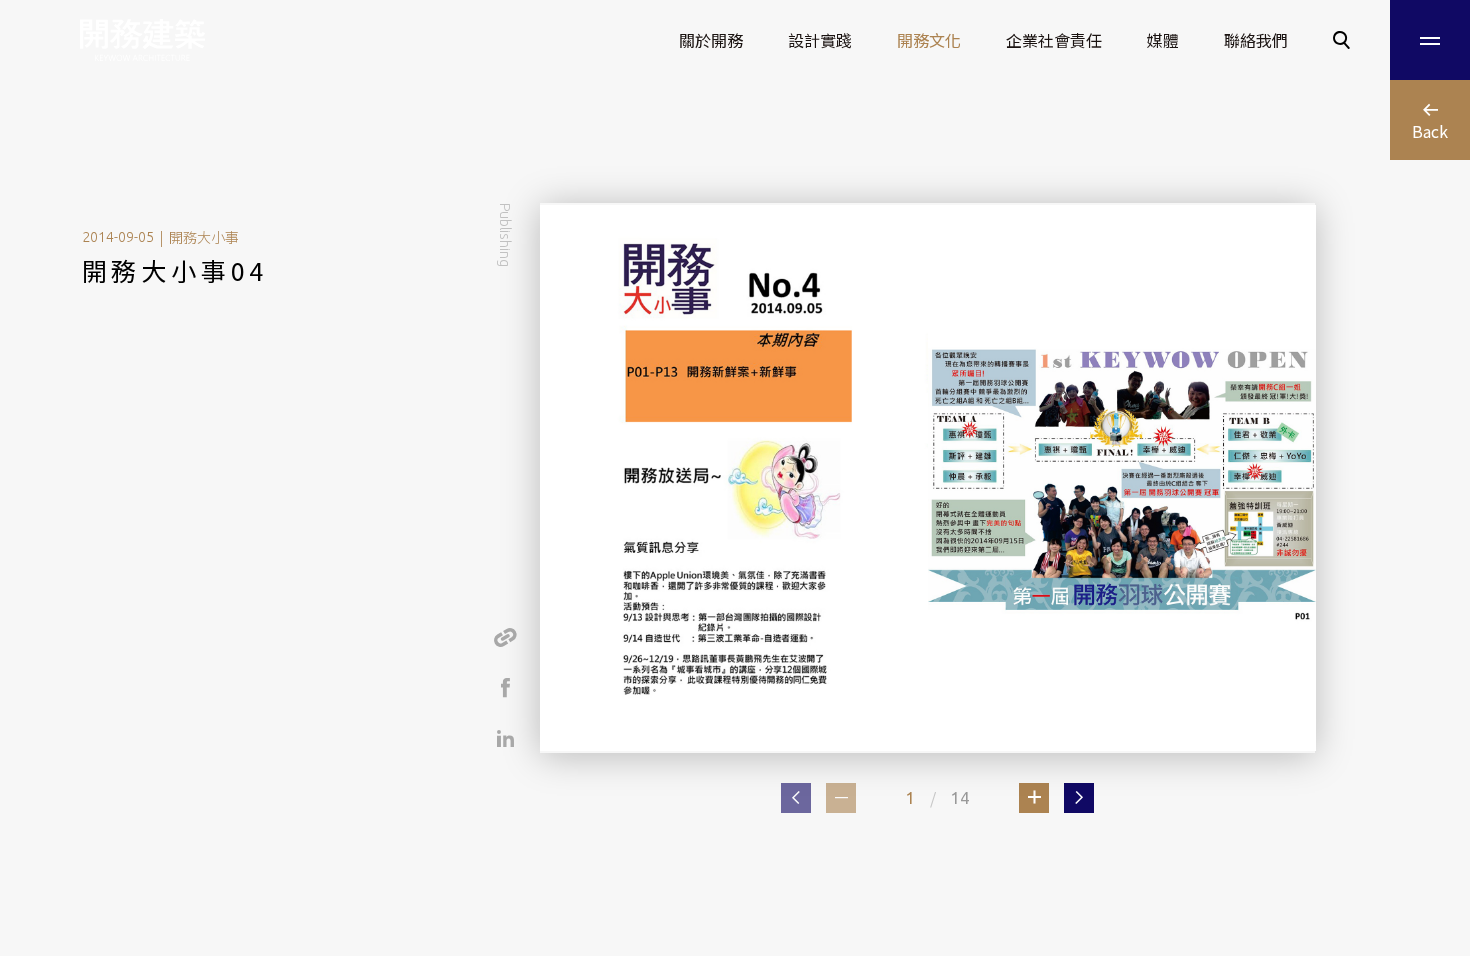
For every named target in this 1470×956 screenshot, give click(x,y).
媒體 (1163, 40)
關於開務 (711, 40)
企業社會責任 (1054, 40)
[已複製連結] (505, 637)
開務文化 (929, 40)
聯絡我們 (1256, 40)
